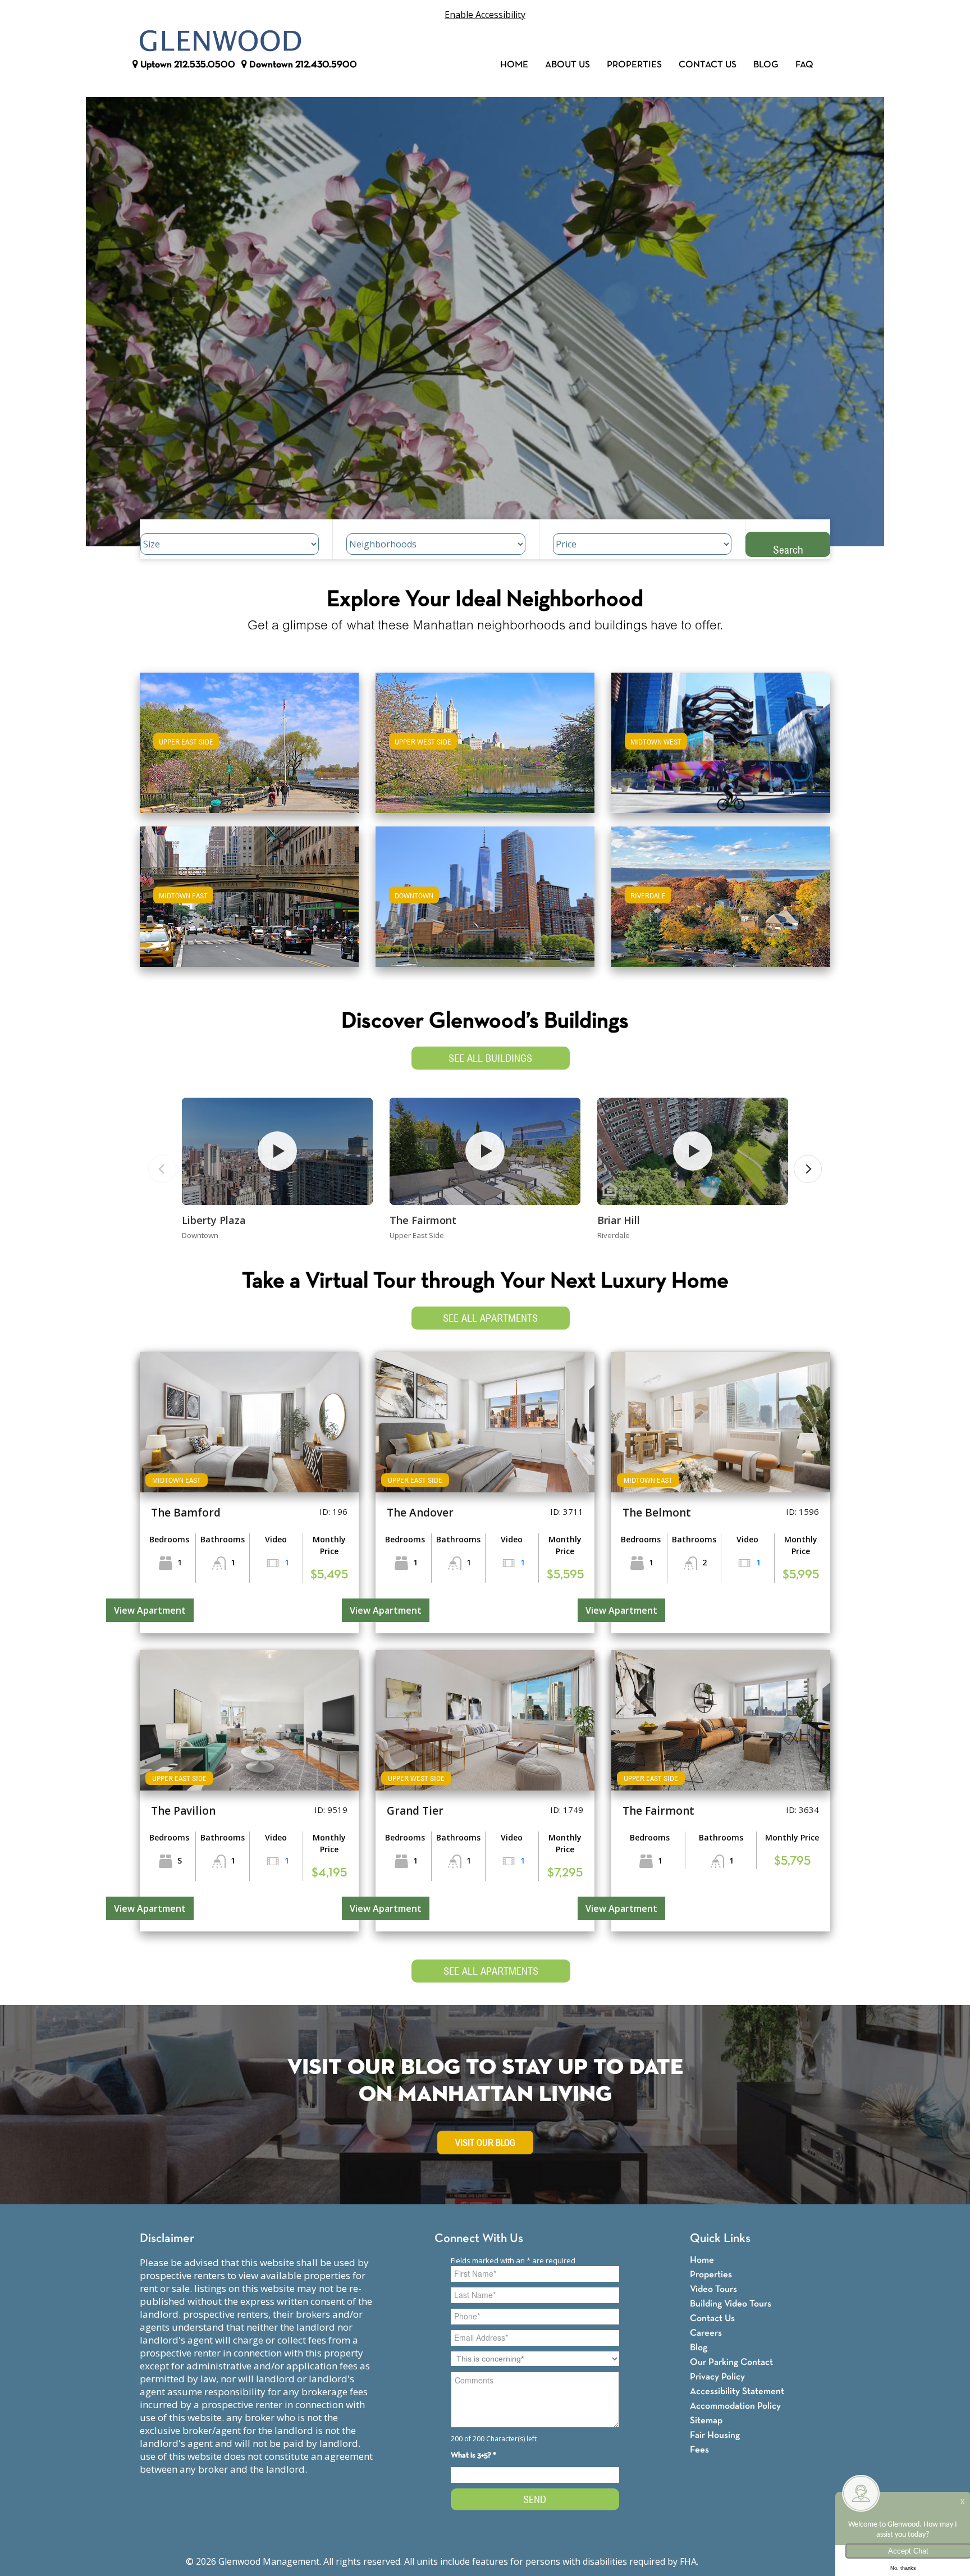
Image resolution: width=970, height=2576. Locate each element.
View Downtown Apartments (485, 904)
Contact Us (708, 65)
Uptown (187, 65)
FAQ (804, 65)
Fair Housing (715, 2435)
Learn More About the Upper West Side (485, 737)
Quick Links (720, 2239)
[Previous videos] (162, 1169)
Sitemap (706, 2421)
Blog (766, 65)
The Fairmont (423, 1220)
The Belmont (657, 1513)
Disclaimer (167, 2239)
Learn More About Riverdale (721, 891)
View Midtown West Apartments (721, 750)
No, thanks (903, 2568)
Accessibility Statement (737, 2392)
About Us (568, 65)
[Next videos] (808, 1169)
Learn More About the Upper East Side (249, 737)
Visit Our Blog (485, 2143)
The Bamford (186, 1513)
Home (514, 65)
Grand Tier (415, 1811)
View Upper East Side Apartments (250, 750)
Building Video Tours (731, 2304)
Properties (634, 65)
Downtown (302, 65)
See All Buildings (490, 1058)
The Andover (420, 1513)
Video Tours (713, 2289)
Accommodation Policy (735, 2406)
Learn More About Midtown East (250, 891)
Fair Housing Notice (742, 2561)
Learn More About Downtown (485, 891)
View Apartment (150, 1610)
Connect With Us (479, 2239)
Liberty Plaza (214, 1220)
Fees (699, 2450)
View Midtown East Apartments (249, 904)
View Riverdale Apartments (721, 904)
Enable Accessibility (485, 15)
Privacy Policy (717, 2377)
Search (788, 549)
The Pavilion (183, 1811)
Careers (706, 2333)
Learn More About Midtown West (721, 737)
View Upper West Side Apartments (485, 750)
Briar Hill (619, 1220)
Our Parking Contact (731, 2362)
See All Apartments (490, 1318)
